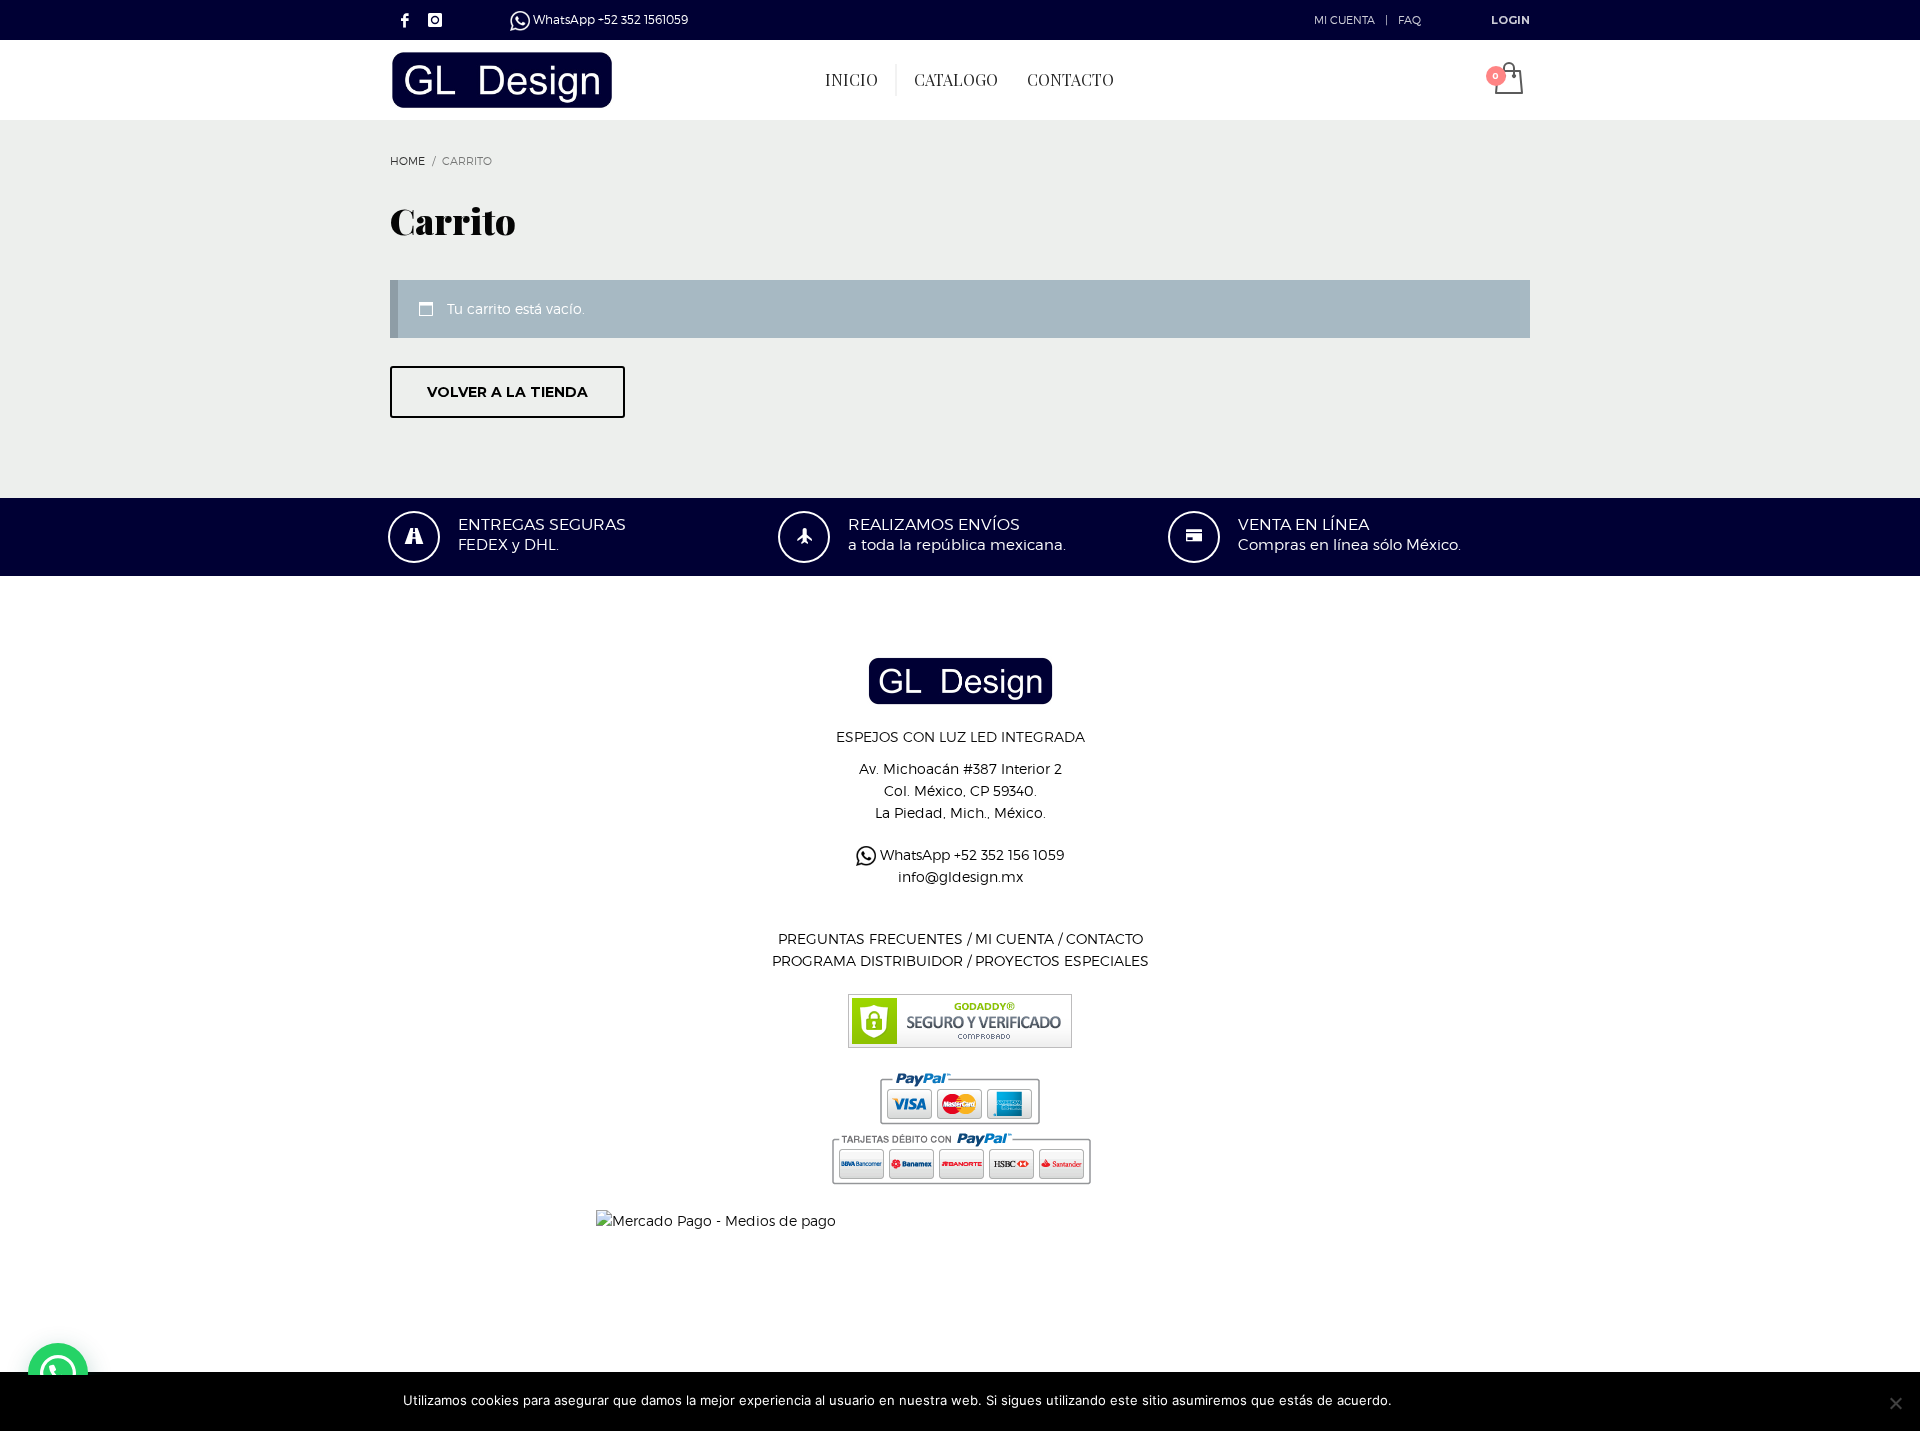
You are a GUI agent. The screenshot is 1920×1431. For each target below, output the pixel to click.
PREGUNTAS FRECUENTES (870, 938)
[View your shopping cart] (1507, 80)
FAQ (1409, 20)
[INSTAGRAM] (435, 20)
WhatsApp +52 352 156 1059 (970, 854)
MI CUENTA (1344, 20)
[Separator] (896, 80)
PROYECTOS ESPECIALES (1062, 960)
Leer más (1489, 1400)
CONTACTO (1104, 938)
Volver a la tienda (507, 392)
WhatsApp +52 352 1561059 (609, 19)
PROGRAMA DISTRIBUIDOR (867, 960)
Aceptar (1426, 1400)
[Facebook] (405, 20)
